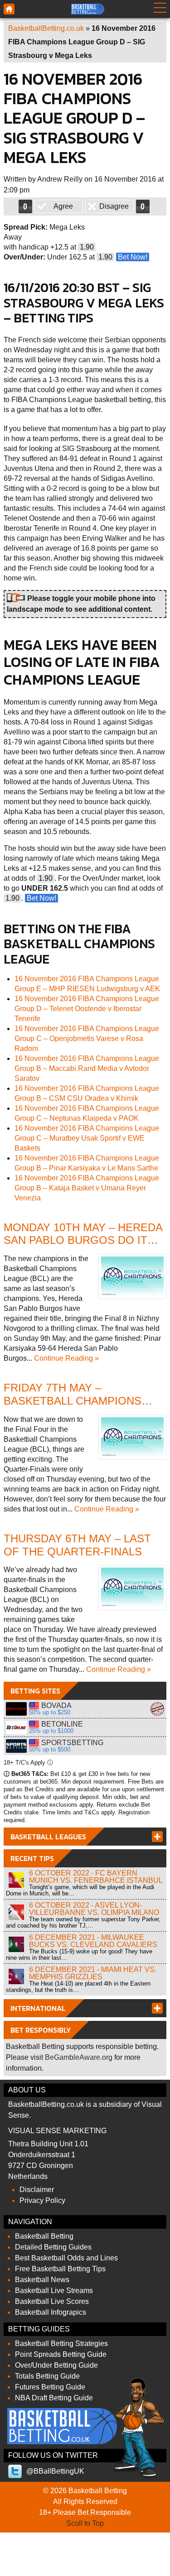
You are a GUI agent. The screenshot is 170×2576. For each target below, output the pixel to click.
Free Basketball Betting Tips (60, 2269)
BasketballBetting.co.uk (46, 28)
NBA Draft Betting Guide (54, 2398)
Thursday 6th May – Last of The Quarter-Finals (77, 1545)
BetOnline (16, 1727)
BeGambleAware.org (79, 2057)
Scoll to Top (85, 2523)
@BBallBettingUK (55, 2471)
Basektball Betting (9, 9)
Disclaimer (37, 2190)
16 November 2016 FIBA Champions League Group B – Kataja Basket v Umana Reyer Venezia (87, 1188)
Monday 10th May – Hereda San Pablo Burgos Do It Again (83, 1240)
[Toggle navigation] (160, 9)
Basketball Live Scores (52, 2301)
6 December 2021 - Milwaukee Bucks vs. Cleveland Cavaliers (93, 1941)
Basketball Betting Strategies (61, 2343)
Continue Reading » (66, 1358)
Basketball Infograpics (51, 2312)
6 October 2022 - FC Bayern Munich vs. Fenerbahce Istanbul (96, 1877)
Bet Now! (133, 257)
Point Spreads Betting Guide (61, 2354)
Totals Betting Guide (47, 2376)
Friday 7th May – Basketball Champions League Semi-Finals (73, 1401)
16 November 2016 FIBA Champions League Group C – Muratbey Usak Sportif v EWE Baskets (87, 1138)
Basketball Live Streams (54, 2291)
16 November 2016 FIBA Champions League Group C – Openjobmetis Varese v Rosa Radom (87, 1039)
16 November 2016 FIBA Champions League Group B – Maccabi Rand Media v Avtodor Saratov (87, 1068)
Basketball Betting (44, 2236)
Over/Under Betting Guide (56, 2365)
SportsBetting (16, 1746)
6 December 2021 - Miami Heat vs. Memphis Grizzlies (93, 1973)
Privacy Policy (42, 2200)
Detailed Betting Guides (53, 2247)
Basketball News (42, 2280)
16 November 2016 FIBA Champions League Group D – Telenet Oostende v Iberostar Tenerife (87, 1009)
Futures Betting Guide (50, 2387)
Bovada (16, 1709)
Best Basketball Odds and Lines (66, 2258)
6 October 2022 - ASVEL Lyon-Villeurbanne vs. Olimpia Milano (94, 1909)
